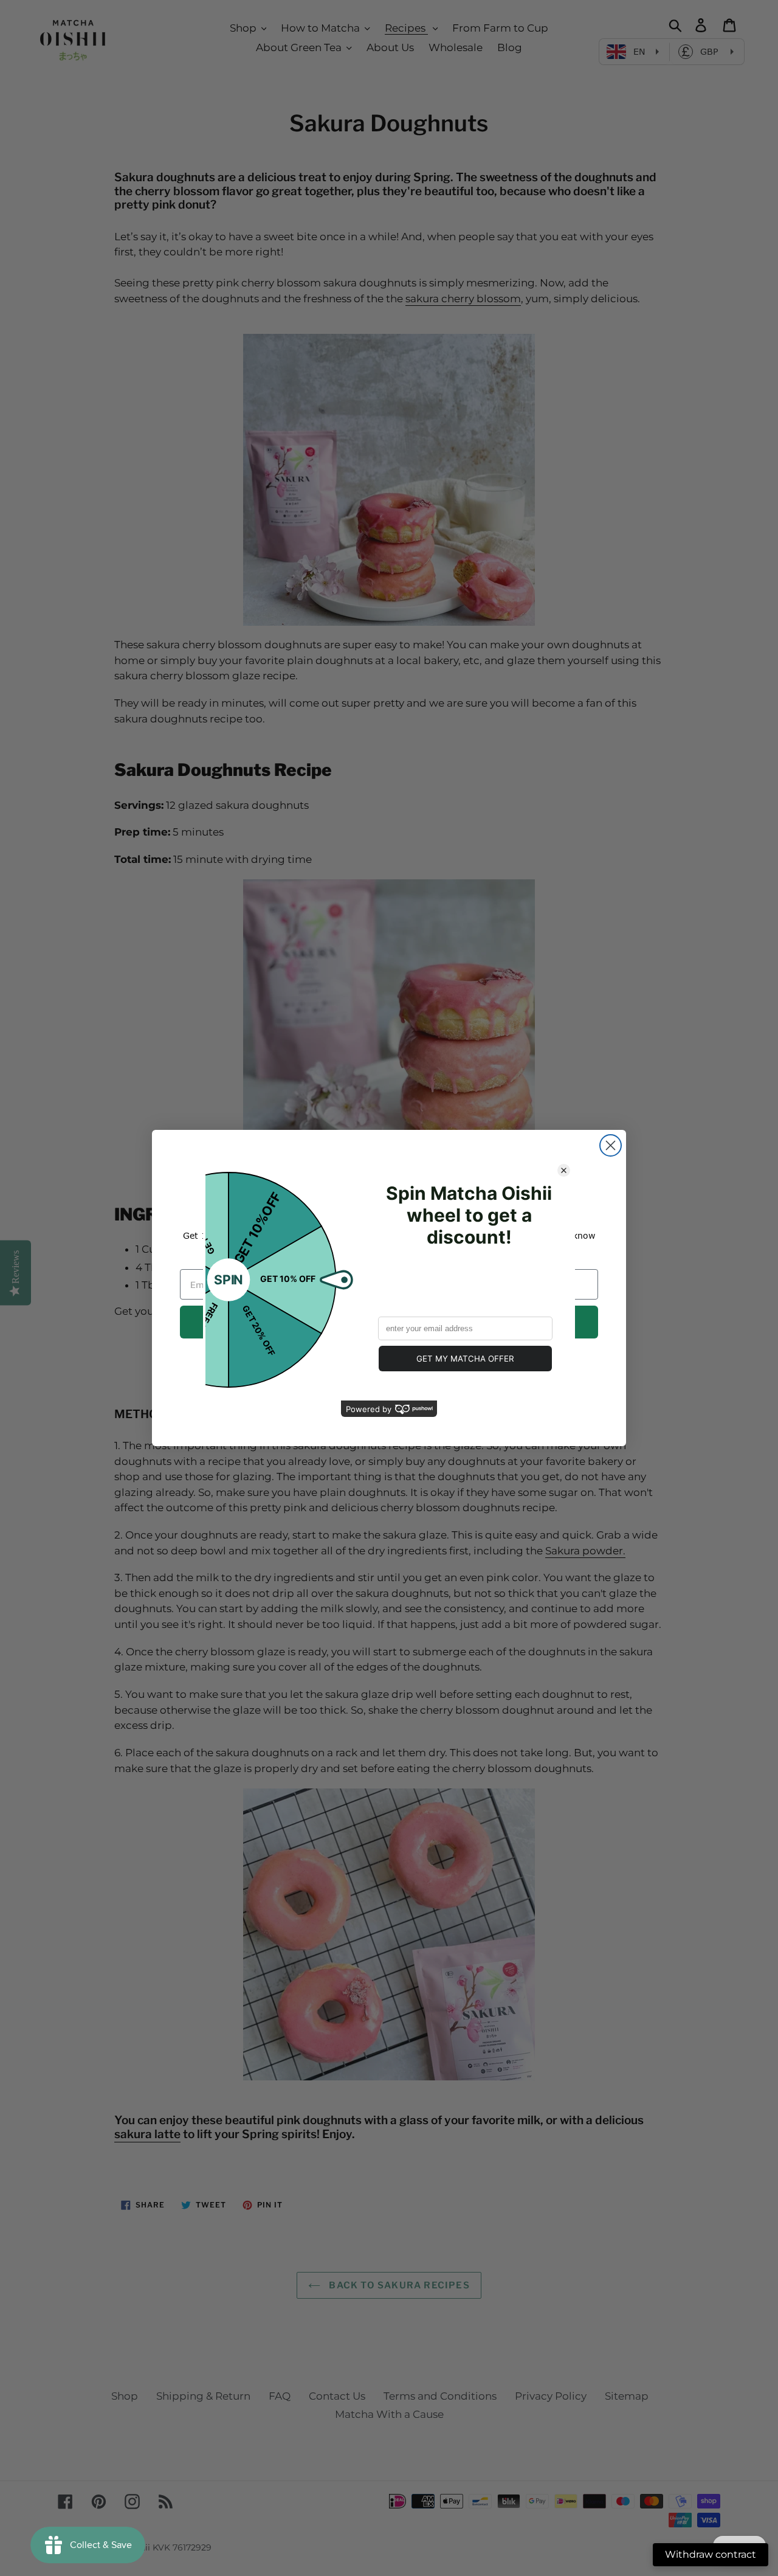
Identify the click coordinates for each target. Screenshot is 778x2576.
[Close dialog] (611, 1145)
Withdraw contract (711, 2554)
